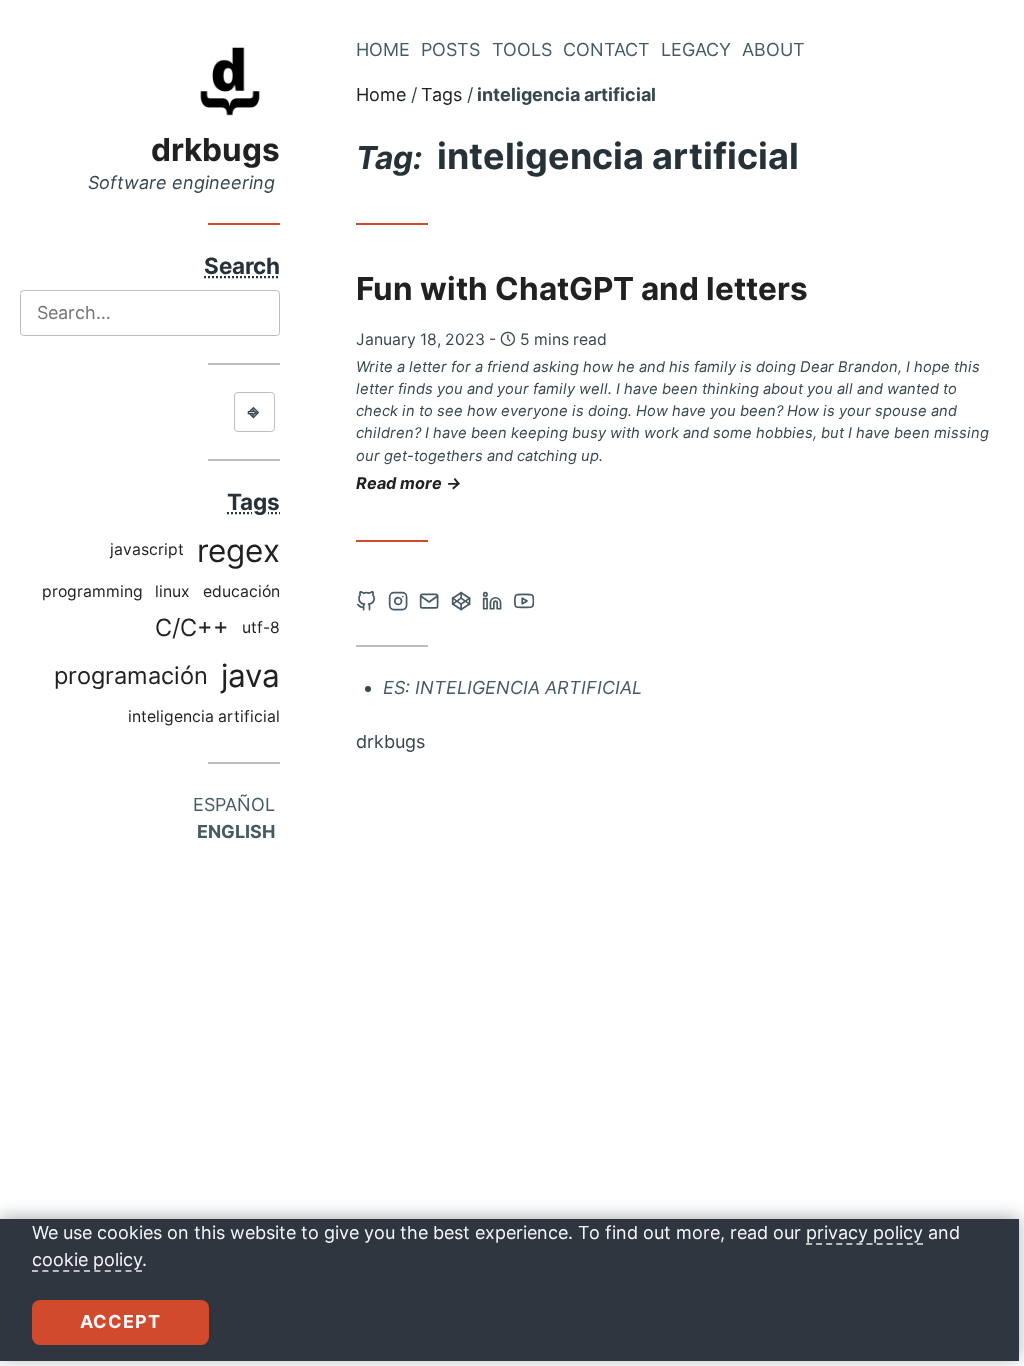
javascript (147, 549)
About (773, 49)
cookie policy (87, 1259)
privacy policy (864, 1232)
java (250, 675)
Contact (606, 49)
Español (234, 804)
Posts (450, 49)
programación (131, 675)
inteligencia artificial (204, 716)
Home (383, 49)
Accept (120, 1321)
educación (241, 591)
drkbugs (215, 149)
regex (238, 550)
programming (92, 591)
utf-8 (261, 627)
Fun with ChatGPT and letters (582, 288)
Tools (522, 49)
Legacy (696, 49)
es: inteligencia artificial (512, 687)
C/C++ (192, 627)
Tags (441, 94)
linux (172, 591)
